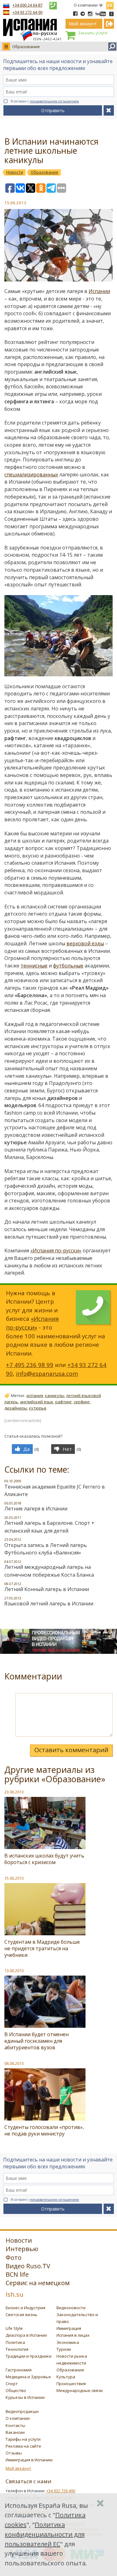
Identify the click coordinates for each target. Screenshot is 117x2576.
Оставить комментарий (71, 1750)
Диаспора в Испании (26, 2335)
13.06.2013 (14, 1971)
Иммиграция (69, 2328)
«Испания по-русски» (56, 1251)
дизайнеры (16, 1408)
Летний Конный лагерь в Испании (47, 1589)
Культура (66, 2377)
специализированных (31, 475)
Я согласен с (45, 101)
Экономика (68, 2342)
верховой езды (85, 943)
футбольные (68, 966)
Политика (15, 2342)
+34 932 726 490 (61, 2491)
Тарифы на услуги (23, 2439)
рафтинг (63, 1402)
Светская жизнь (22, 2315)
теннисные (34, 966)
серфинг (82, 1402)
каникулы (55, 1395)
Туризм (64, 2349)
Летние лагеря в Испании (36, 1509)
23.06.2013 (14, 1792)
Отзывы (14, 2453)
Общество (16, 2390)
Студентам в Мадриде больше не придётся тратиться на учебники (42, 1948)
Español (110, 4)
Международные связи (80, 2390)
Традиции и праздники (29, 2356)
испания (35, 1395)
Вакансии (15, 2432)
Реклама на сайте (23, 2446)
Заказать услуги (93, 33)
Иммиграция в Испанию (29, 2460)
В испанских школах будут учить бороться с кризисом (44, 1859)
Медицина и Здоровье (28, 2377)
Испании (99, 291)
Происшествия (71, 2384)
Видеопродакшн (22, 2411)
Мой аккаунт (18, 2468)
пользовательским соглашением (54, 101)
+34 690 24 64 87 (27, 5)
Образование (26, 47)
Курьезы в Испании (25, 2397)
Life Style (14, 2328)
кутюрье (38, 1408)
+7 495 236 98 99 (30, 1365)
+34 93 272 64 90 (27, 12)
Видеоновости (71, 2308)
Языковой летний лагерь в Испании (49, 1604)
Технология (17, 2349)
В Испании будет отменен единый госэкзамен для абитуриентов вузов (37, 2041)
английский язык (37, 1402)
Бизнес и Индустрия (25, 2308)
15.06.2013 (14, 1878)
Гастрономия (19, 2370)
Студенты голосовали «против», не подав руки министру (44, 2130)
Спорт (12, 2384)
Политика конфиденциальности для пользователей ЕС (45, 2534)
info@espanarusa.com (47, 1373)
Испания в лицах (73, 2335)
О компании (86, 5)
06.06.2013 (14, 2063)
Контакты (15, 2425)
